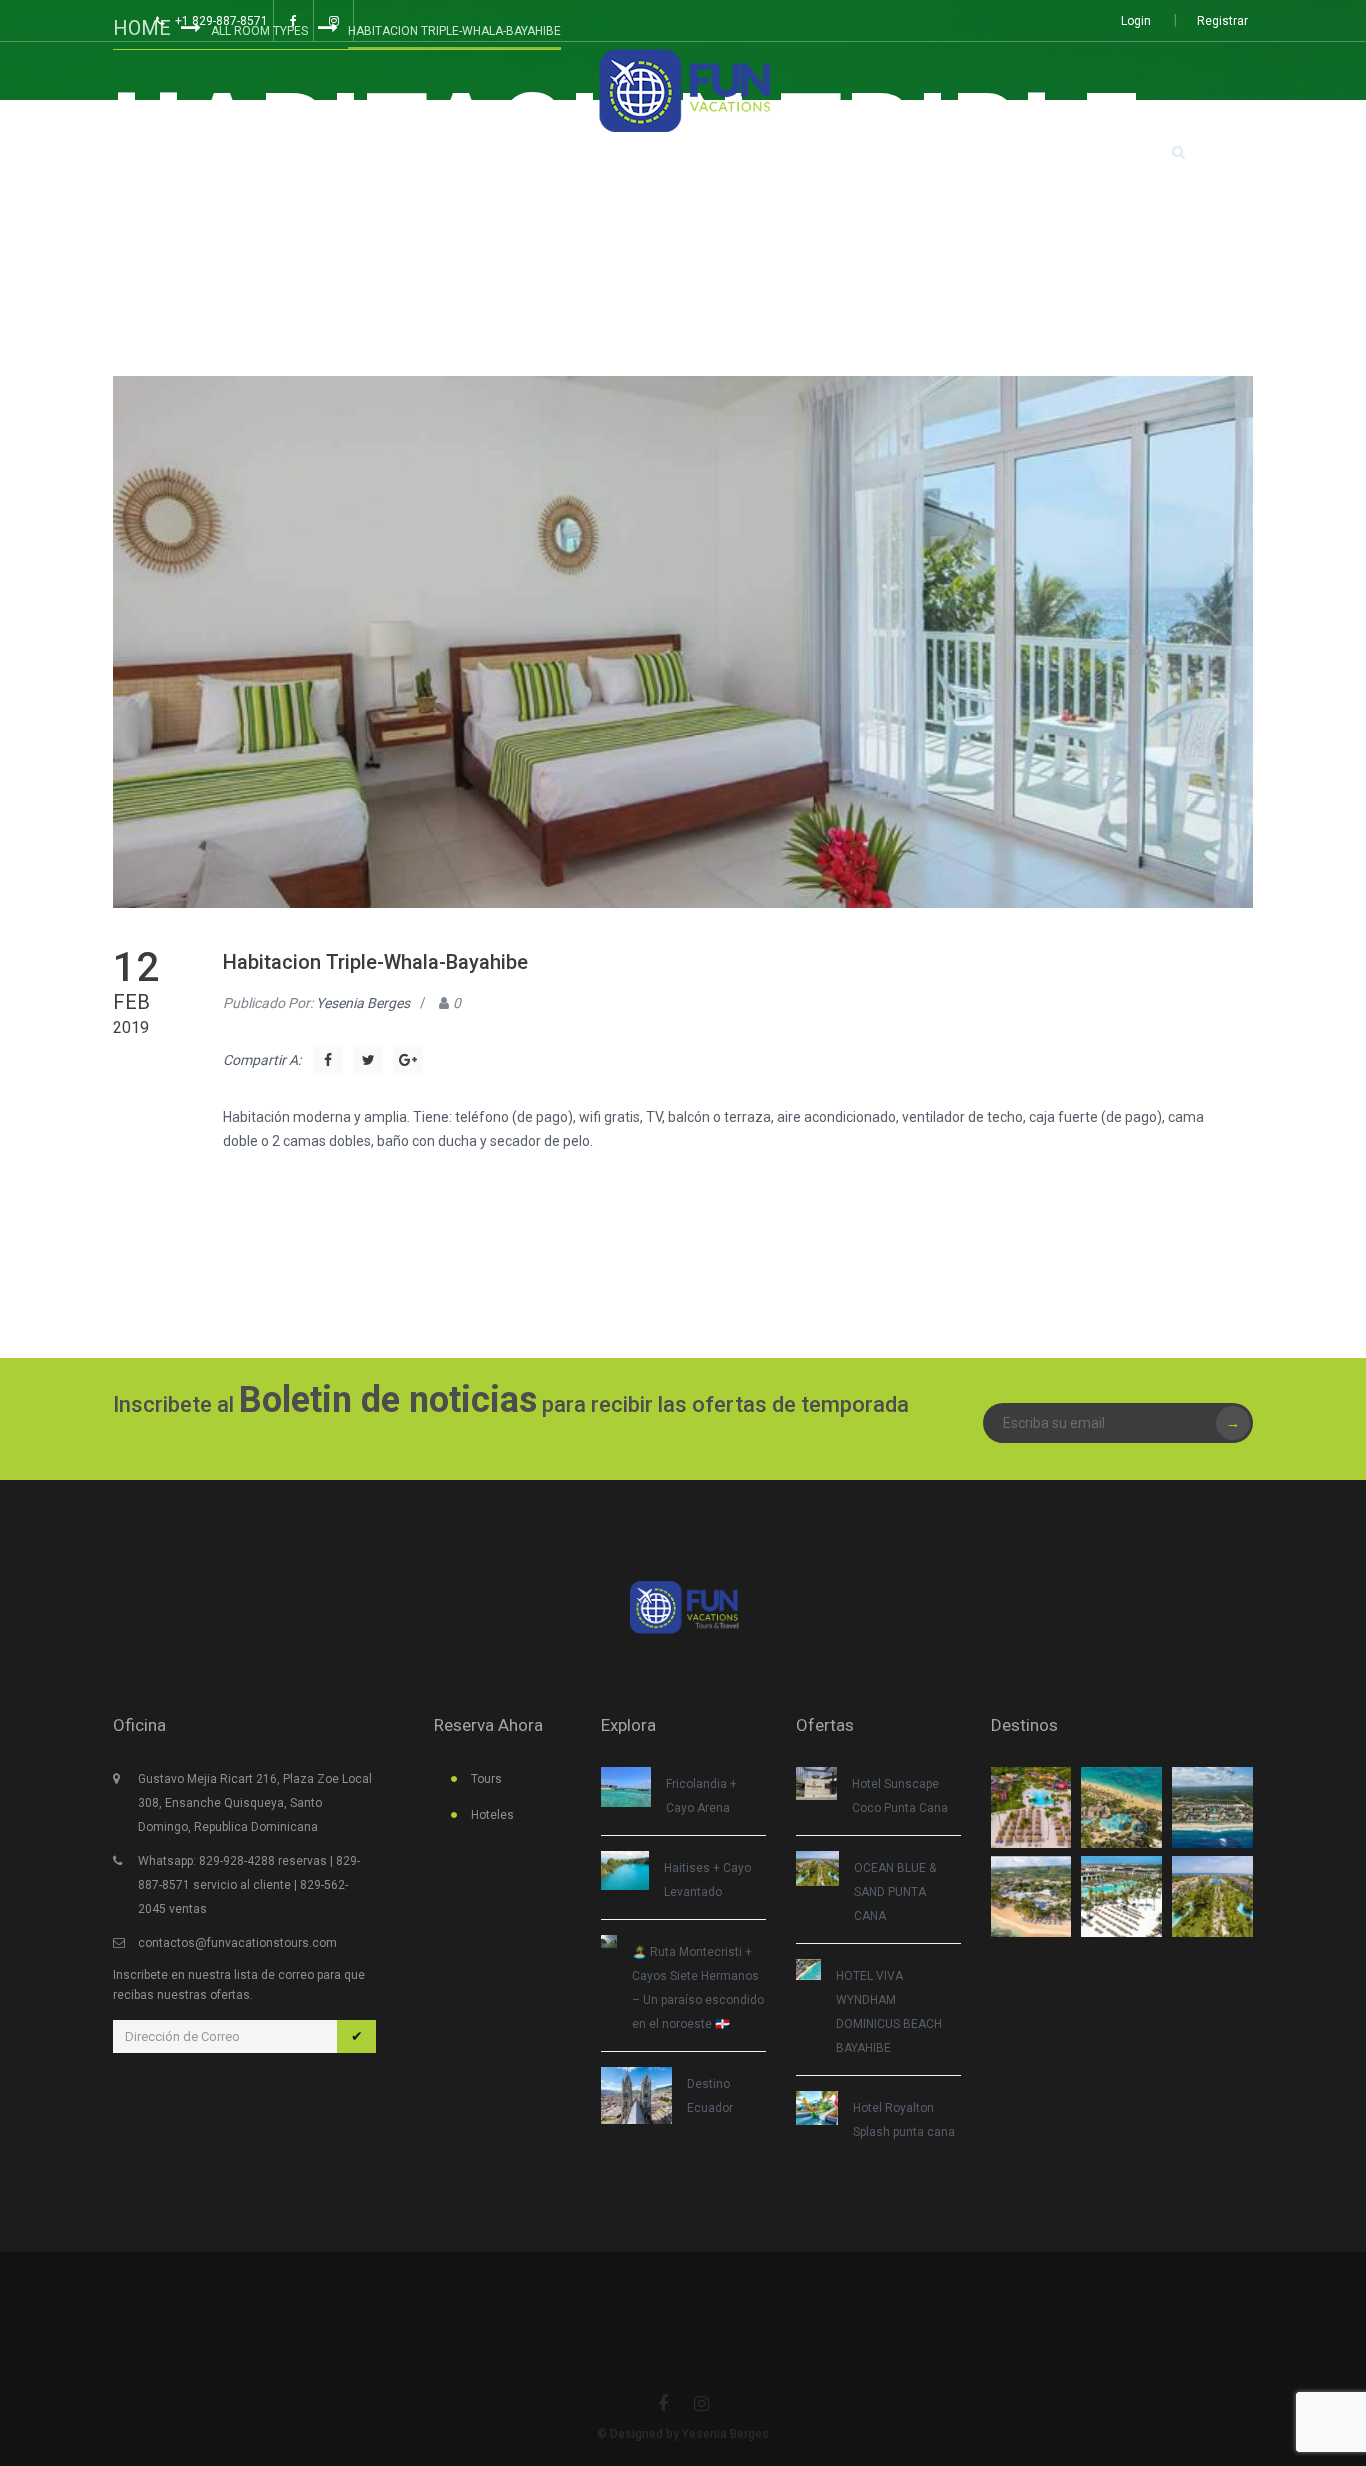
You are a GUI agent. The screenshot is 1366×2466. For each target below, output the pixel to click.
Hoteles (467, 154)
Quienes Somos (935, 154)
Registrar (1222, 21)
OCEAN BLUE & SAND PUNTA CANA (895, 1892)
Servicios (801, 154)
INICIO (221, 154)
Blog (691, 154)
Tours (332, 154)
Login (1136, 21)
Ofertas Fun (585, 154)
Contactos (1074, 154)
